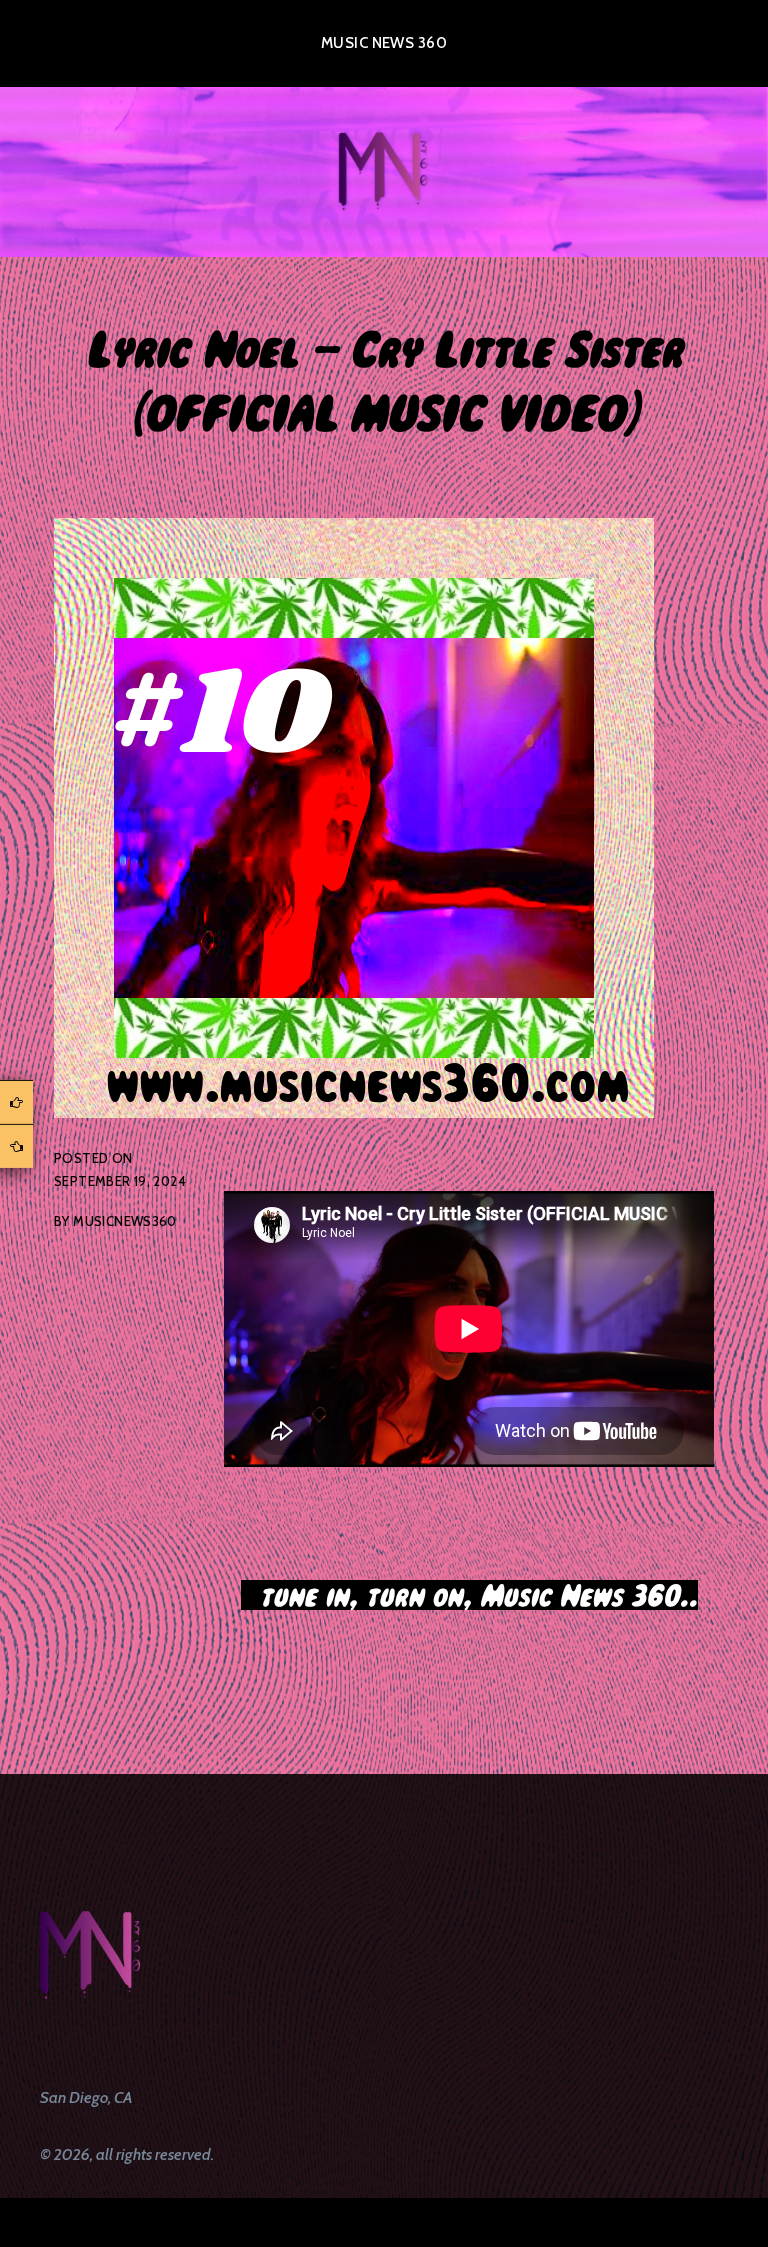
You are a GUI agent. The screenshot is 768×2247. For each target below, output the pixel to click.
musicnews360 (125, 1221)
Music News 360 (384, 43)
